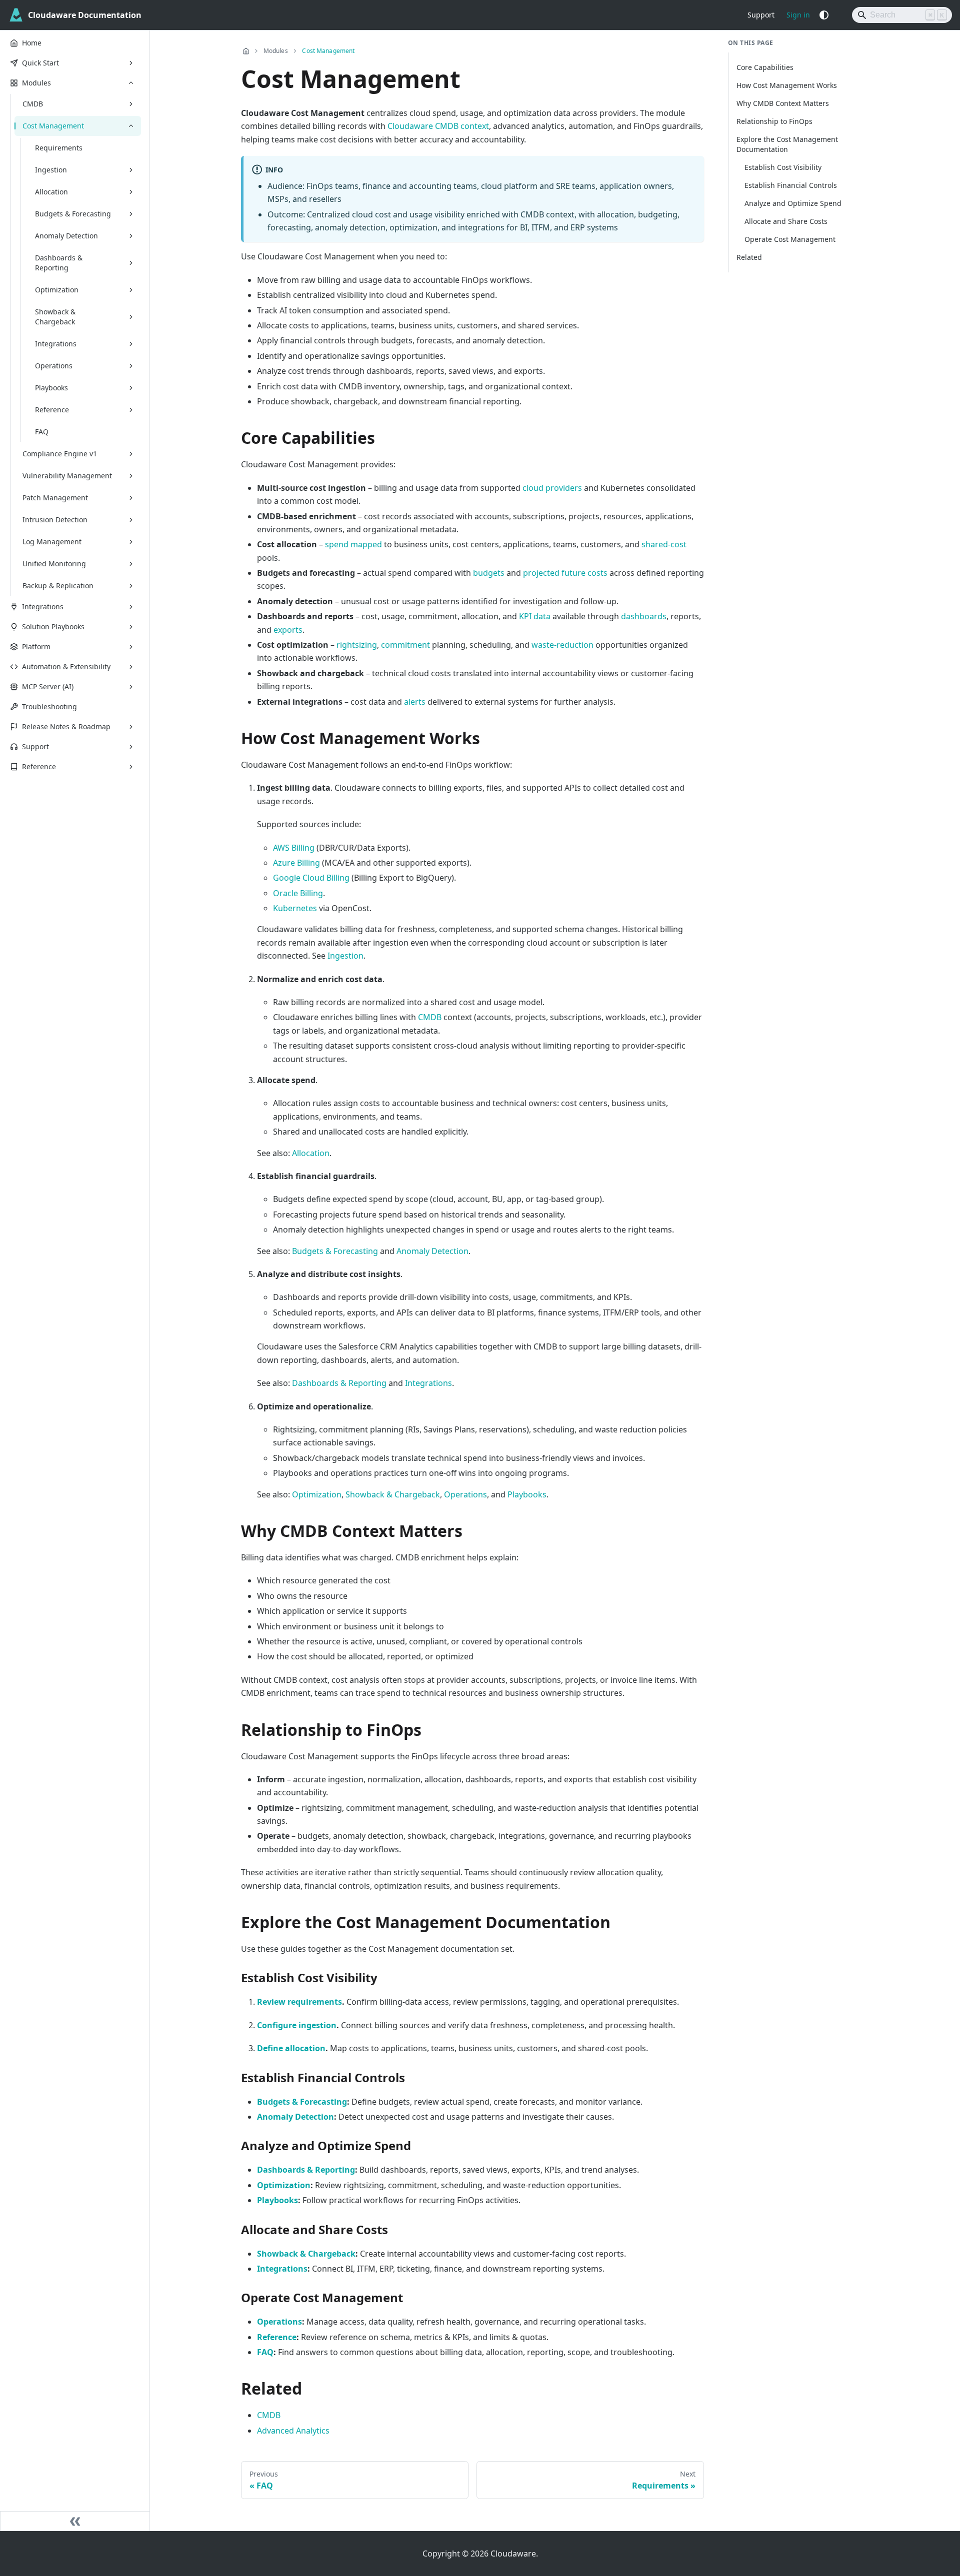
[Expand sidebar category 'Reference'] (131, 410)
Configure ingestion (297, 2025)
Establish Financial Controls (791, 185)
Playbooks (527, 1494)
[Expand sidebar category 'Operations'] (131, 366)
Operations (465, 1494)
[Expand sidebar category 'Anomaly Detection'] (131, 236)
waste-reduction (562, 645)
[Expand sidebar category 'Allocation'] (131, 192)
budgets (489, 573)
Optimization (317, 1494)
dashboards (644, 616)
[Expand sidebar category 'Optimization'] (131, 290)
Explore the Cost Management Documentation (787, 144)
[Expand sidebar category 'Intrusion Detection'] (131, 520)
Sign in (798, 15)
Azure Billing (296, 863)
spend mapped (353, 544)
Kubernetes (295, 908)
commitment (405, 645)
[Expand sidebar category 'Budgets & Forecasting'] (131, 214)
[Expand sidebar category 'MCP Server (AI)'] (131, 687)
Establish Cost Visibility (783, 167)
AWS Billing (294, 848)
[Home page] (246, 51)
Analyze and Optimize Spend (793, 203)
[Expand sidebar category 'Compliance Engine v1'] (131, 454)
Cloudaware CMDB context (438, 126)
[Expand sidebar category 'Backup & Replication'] (131, 586)
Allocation (311, 1153)
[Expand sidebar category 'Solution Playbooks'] (131, 627)
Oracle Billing (298, 893)
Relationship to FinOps (774, 121)
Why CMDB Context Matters (783, 103)
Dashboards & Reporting (339, 1383)
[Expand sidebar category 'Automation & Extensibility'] (131, 667)
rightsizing (357, 645)
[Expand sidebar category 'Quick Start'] (131, 63)
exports (288, 630)
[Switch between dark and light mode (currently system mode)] (824, 15)
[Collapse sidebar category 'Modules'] (131, 83)
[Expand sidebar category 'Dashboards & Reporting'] (131, 263)
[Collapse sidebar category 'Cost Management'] (131, 126)
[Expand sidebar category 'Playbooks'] (131, 388)
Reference (277, 2337)
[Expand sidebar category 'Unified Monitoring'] (131, 564)
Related (749, 257)
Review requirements (299, 2002)
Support (761, 15)
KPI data (535, 616)
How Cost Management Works (787, 85)
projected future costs (565, 573)
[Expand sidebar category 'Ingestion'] (131, 170)
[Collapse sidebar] (75, 2521)
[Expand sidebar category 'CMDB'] (131, 104)
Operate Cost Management (790, 239)
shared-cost (664, 544)
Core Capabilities (765, 67)
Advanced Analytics (293, 2431)
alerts (415, 702)
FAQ (265, 2352)
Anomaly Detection (432, 1251)
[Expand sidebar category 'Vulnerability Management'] (131, 476)
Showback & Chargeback (393, 1494)
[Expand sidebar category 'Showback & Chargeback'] (131, 317)
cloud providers (552, 488)
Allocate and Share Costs (786, 221)
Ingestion (345, 956)
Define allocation (291, 2048)
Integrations (428, 1383)
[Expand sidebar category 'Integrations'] (131, 344)
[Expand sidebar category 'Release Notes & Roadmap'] (131, 727)
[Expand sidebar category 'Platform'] (131, 647)
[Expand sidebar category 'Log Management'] (131, 542)
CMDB (430, 1017)
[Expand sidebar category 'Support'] (131, 747)
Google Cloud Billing (311, 878)
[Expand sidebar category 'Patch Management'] (131, 498)
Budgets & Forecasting (335, 1251)
